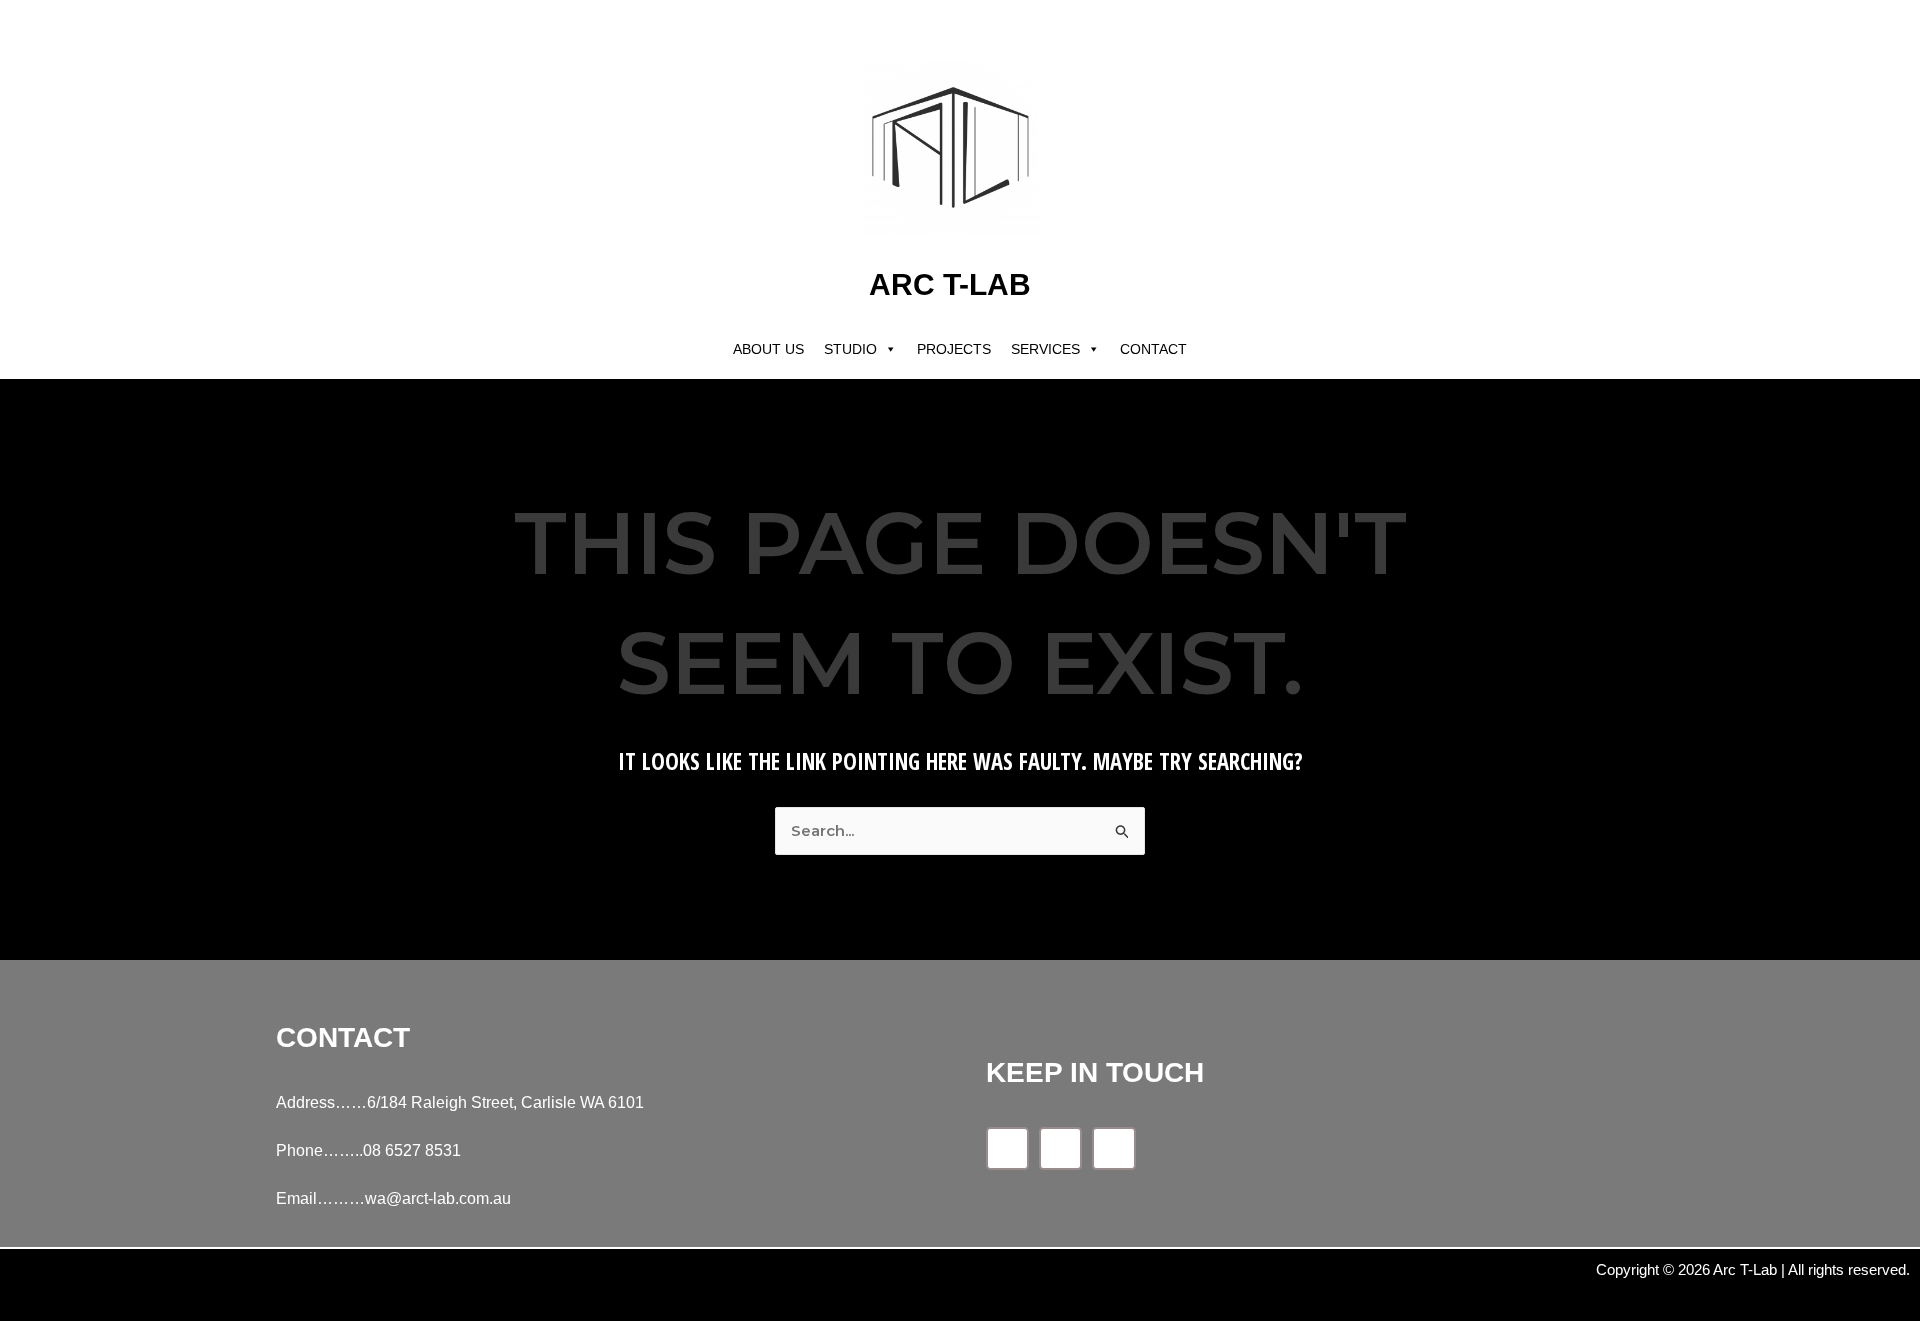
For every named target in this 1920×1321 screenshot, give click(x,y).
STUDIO (850, 349)
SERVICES (1045, 349)
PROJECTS (954, 349)
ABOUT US (768, 349)
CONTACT (1153, 349)
